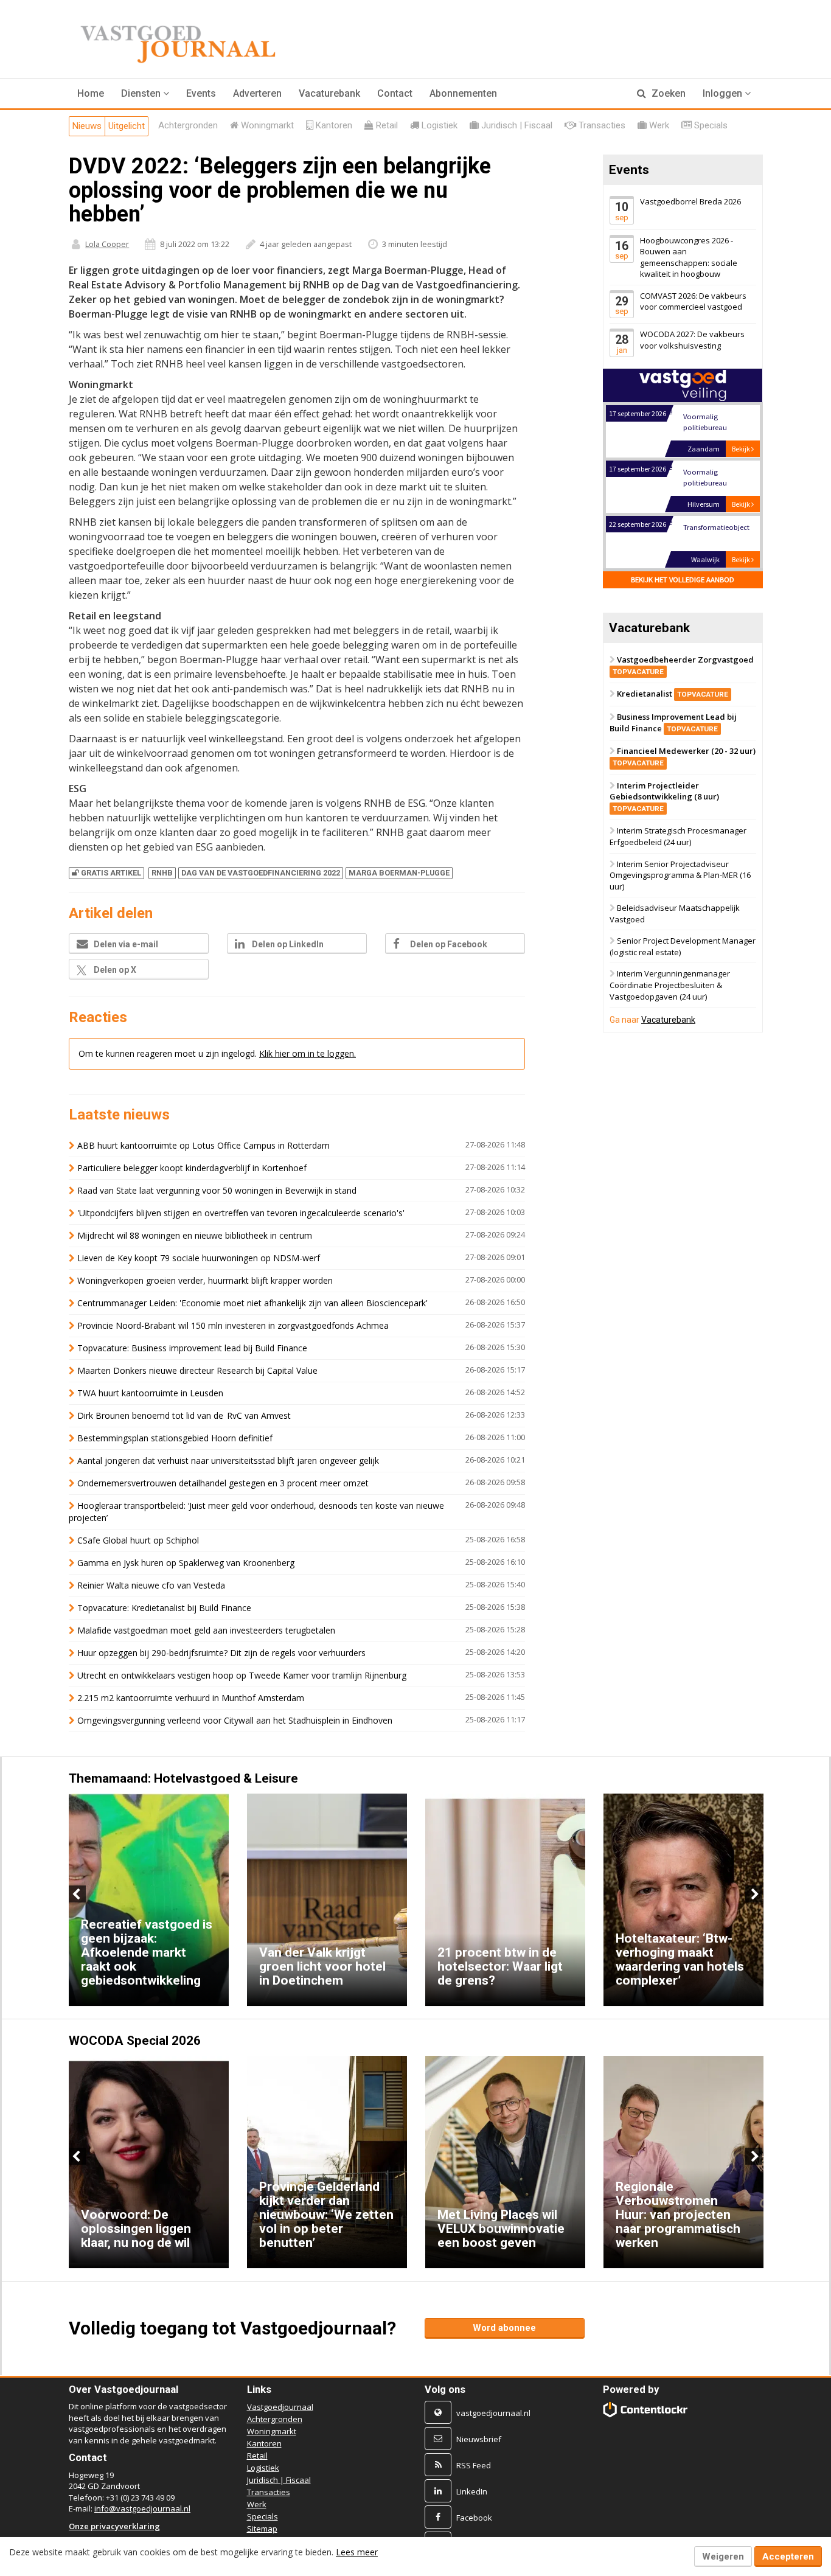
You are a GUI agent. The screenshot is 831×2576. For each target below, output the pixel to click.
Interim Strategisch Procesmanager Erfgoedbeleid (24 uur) (678, 837)
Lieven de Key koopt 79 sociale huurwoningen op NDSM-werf (199, 1258)
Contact (395, 93)
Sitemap (262, 2529)
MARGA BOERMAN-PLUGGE (399, 873)
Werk (257, 2504)
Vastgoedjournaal (280, 2407)
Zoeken (667, 93)
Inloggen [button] (724, 93)
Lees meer (357, 2552)
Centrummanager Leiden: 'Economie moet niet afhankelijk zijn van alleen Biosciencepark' (252, 1303)
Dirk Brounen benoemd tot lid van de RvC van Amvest (185, 1415)
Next (754, 1894)
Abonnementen (463, 93)
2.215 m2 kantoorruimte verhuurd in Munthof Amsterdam (191, 1698)
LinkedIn (472, 2491)
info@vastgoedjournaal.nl (142, 2508)
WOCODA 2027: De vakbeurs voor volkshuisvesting (692, 340)
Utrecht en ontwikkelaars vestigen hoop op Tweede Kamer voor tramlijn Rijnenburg (242, 1675)
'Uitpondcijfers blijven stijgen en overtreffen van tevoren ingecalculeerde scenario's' (241, 1213)
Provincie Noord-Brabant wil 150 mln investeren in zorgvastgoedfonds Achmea (233, 1325)
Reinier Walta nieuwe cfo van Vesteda (151, 1585)
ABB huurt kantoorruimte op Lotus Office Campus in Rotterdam (203, 1145)
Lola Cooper (107, 244)
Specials (263, 2516)
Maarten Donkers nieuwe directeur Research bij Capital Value (197, 1370)
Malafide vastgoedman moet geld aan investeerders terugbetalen (206, 1630)
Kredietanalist (673, 694)
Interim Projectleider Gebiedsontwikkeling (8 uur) (664, 796)
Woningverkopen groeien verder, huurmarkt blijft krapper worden (205, 1280)
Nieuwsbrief (479, 2439)
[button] (145, 94)
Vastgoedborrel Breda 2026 (690, 201)
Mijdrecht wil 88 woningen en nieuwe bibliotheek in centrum (195, 1235)
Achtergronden (275, 2419)
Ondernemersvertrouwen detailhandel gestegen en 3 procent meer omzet (223, 1483)
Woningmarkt (272, 2431)
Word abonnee (504, 2328)
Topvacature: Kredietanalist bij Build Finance (164, 1608)
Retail (257, 2456)
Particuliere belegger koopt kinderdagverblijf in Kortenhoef (192, 1168)
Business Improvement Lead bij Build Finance (673, 722)
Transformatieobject (716, 527)
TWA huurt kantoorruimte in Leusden (150, 1393)
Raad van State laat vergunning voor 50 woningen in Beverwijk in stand (217, 1190)
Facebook (474, 2518)
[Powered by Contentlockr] (646, 2410)
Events (201, 93)
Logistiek (263, 2468)
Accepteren (788, 2557)
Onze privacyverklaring (114, 2526)
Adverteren (257, 93)
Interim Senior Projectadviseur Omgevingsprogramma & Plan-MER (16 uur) (680, 875)
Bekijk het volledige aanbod (683, 580)
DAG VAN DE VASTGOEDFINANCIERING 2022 (261, 873)
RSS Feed (474, 2465)
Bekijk (742, 449)
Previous (77, 1894)
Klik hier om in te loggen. (308, 1053)
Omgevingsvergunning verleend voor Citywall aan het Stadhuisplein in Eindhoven (235, 1720)
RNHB (162, 873)
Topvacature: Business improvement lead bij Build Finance (192, 1348)
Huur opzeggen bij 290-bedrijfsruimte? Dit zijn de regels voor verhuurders (221, 1653)
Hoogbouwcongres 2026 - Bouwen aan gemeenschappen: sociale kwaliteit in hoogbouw (689, 257)
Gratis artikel (111, 873)
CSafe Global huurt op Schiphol (138, 1540)
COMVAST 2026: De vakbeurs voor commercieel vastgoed (693, 301)
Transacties (269, 2492)
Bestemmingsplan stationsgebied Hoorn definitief (175, 1438)
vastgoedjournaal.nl (493, 2413)
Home (91, 93)
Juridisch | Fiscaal (279, 2480)
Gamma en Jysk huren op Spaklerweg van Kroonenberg (186, 1563)
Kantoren (264, 2443)
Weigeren (723, 2557)
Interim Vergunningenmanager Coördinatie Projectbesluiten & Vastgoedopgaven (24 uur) (670, 985)
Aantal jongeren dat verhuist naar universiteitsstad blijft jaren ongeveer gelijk (228, 1460)
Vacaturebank (329, 93)
